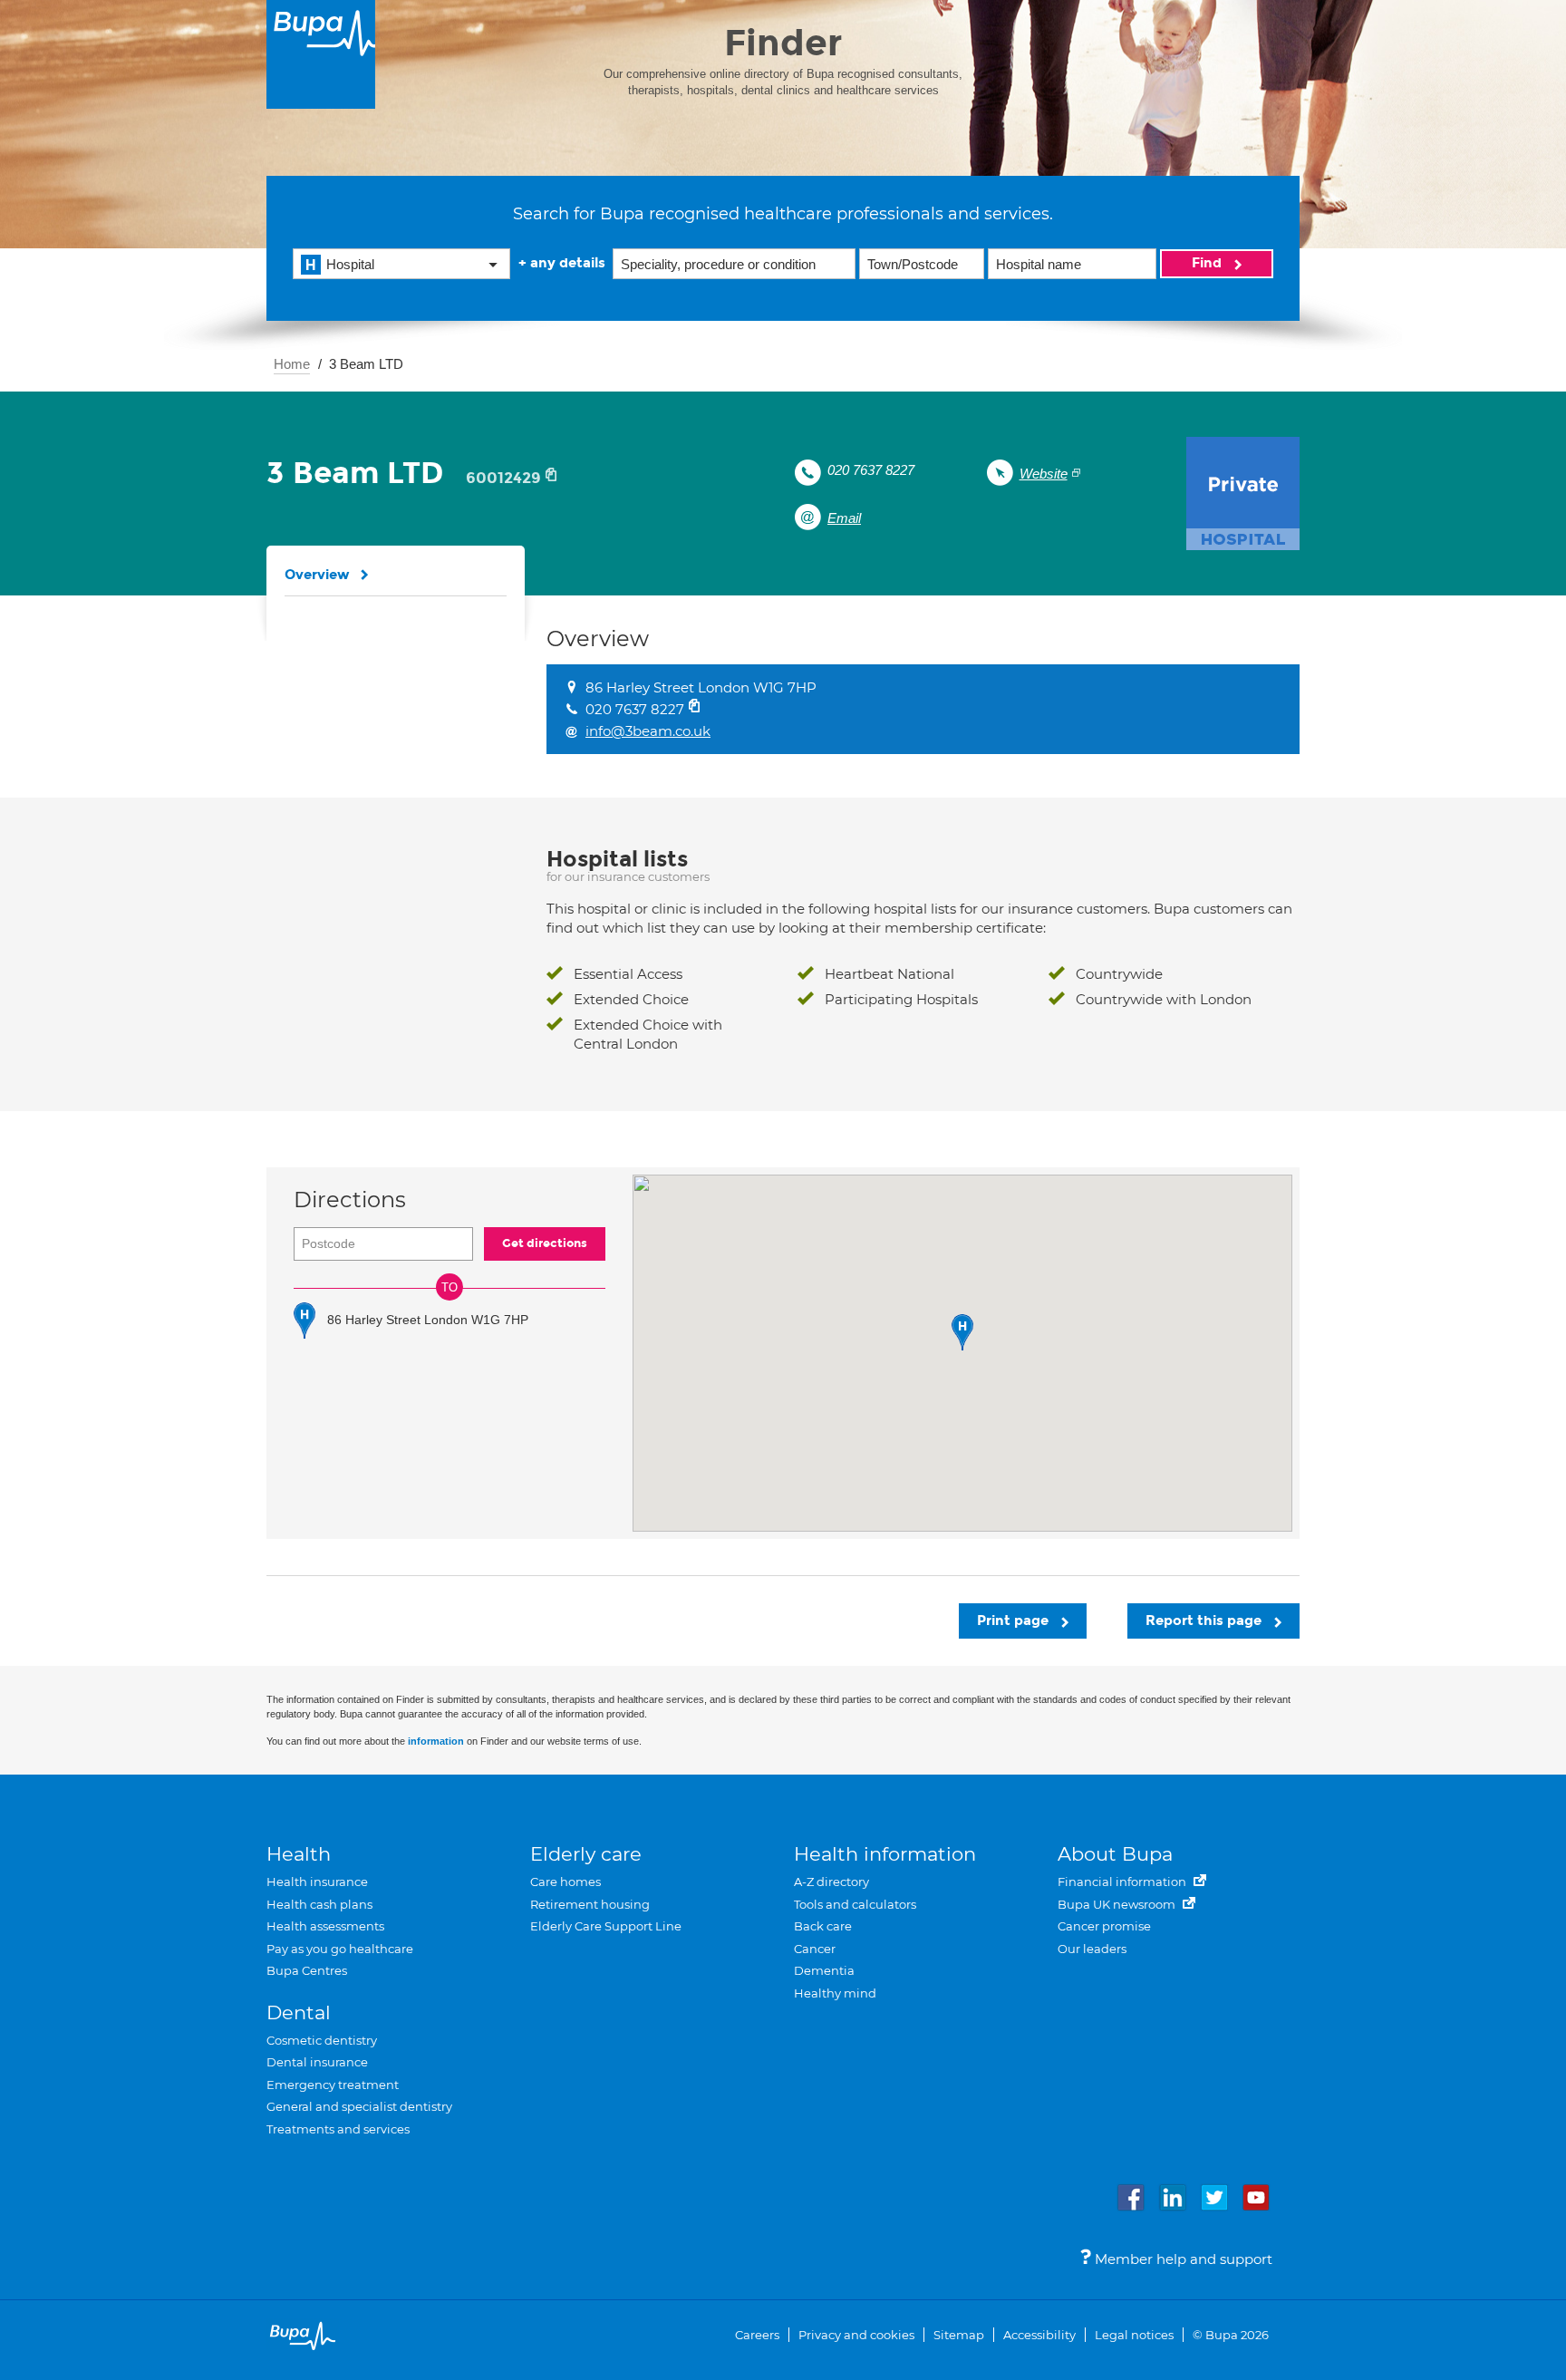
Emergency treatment (333, 2085)
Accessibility (1039, 2335)
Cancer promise (1104, 1926)
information (436, 1741)
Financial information (1123, 1882)
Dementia (824, 1970)
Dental (299, 2012)
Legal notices (1134, 2335)
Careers (757, 2335)
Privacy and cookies (856, 2335)
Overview (317, 575)
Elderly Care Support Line (606, 1926)
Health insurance (317, 1882)
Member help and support (1182, 2259)
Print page (1015, 1621)
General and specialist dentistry (359, 2106)
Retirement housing (590, 1904)
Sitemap (959, 2335)
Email (844, 518)
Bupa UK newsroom (1118, 1904)
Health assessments (325, 1926)
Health (299, 1854)
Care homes (565, 1882)
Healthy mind (835, 1993)
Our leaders (1092, 1949)
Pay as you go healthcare (340, 1949)
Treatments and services (338, 2129)
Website (1044, 474)
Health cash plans (319, 1904)
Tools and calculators (855, 1904)
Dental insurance (317, 2062)
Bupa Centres (307, 1970)
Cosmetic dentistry (322, 2040)
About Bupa (1115, 1854)
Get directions (545, 1243)
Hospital (350, 264)
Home (292, 364)
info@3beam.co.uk (648, 731)
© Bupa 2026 (1231, 2335)
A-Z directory (831, 1882)
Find (1208, 263)
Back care (823, 1926)
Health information (885, 1854)
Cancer (815, 1949)
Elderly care (586, 1854)
